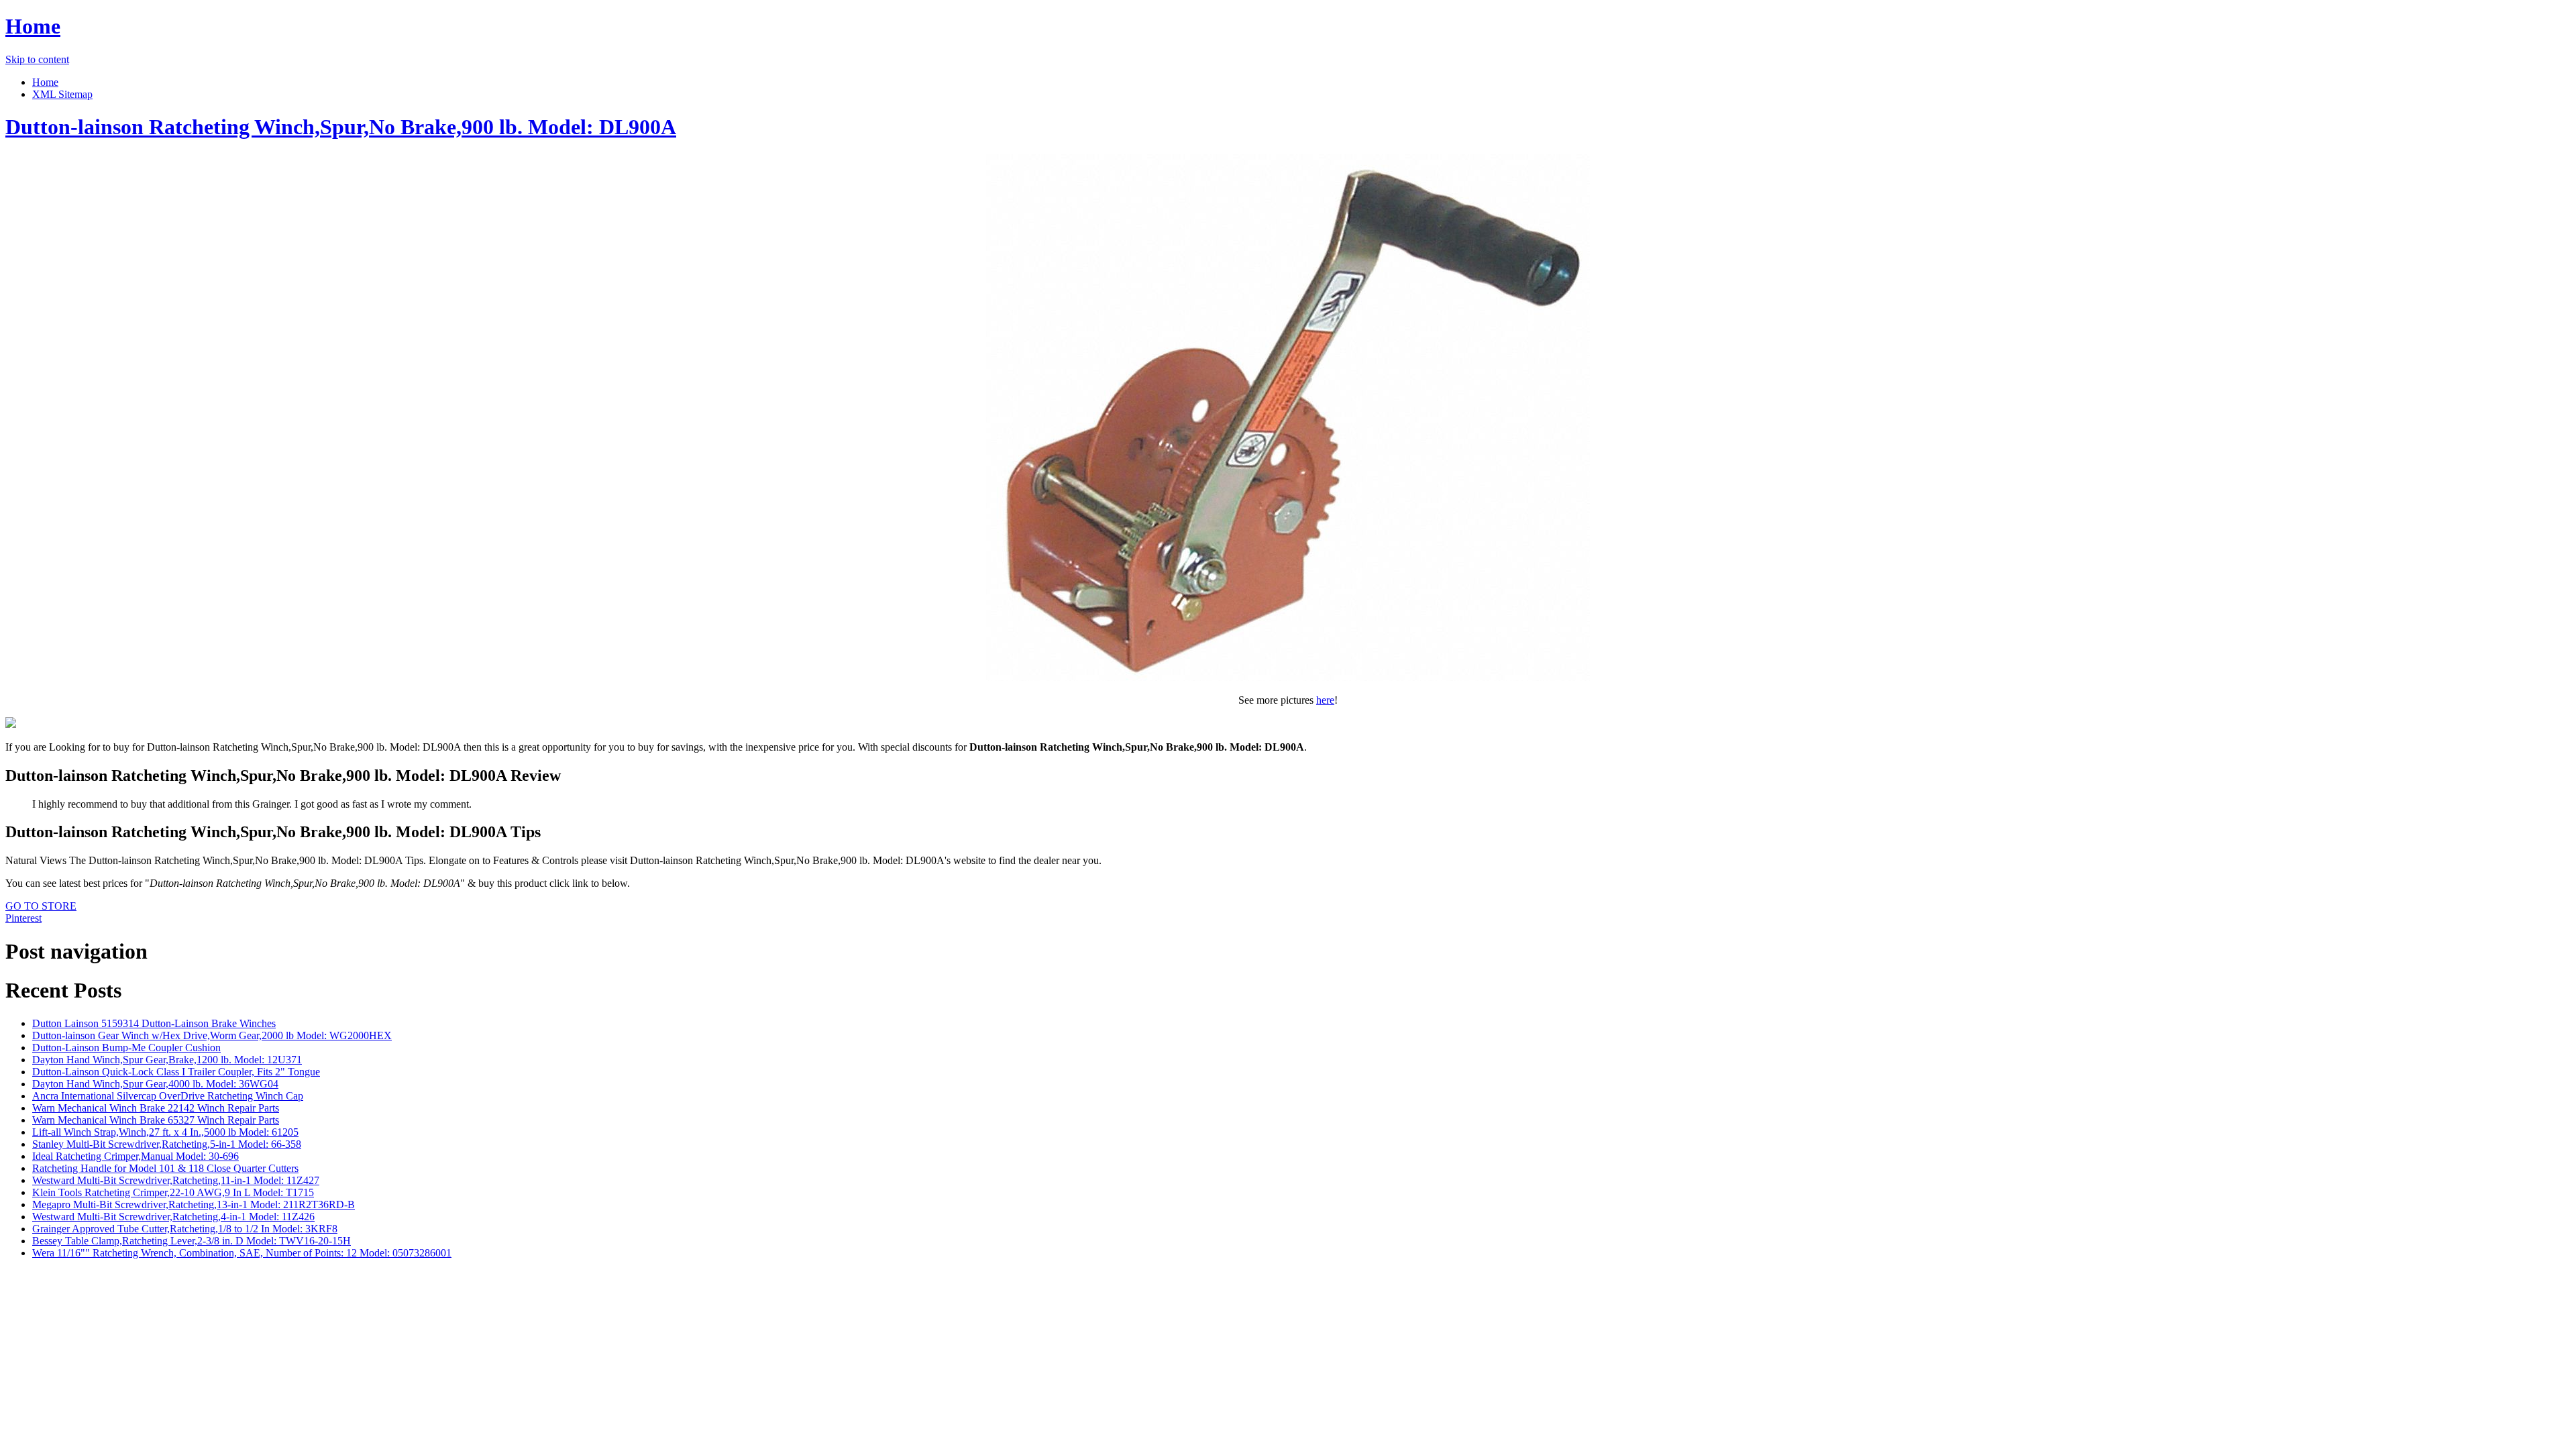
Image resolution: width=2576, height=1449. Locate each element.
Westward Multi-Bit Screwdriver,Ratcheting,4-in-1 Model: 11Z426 (173, 1217)
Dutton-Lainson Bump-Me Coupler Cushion (126, 1048)
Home (33, 26)
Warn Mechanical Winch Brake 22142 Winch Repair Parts (156, 1108)
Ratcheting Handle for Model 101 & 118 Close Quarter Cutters (165, 1168)
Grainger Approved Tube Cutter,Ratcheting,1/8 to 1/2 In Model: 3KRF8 (185, 1229)
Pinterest (23, 918)
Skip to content (37, 59)
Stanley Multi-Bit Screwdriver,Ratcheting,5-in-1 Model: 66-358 (167, 1144)
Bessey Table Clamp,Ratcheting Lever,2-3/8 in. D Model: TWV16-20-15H (192, 1241)
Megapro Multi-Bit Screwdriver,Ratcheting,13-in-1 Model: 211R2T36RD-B (194, 1204)
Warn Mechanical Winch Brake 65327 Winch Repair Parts (156, 1120)
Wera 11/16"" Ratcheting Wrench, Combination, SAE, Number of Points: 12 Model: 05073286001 (242, 1253)
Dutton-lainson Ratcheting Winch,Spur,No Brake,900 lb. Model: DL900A (341, 127)
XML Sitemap (62, 94)
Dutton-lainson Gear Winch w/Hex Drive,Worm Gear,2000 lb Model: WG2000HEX (212, 1035)
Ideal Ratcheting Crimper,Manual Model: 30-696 (136, 1156)
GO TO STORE (41, 906)
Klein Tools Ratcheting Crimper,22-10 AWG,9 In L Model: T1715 (173, 1192)
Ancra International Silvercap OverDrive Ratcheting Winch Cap (168, 1096)
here (1325, 700)
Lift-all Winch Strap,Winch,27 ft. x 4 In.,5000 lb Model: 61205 (165, 1132)
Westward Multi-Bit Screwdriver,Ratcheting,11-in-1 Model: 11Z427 (176, 1180)
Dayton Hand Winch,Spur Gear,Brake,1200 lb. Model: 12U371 (167, 1060)
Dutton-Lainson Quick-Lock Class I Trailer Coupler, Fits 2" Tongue (176, 1072)
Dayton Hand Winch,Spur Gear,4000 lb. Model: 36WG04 (155, 1084)
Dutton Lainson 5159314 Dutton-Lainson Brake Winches (154, 1023)
